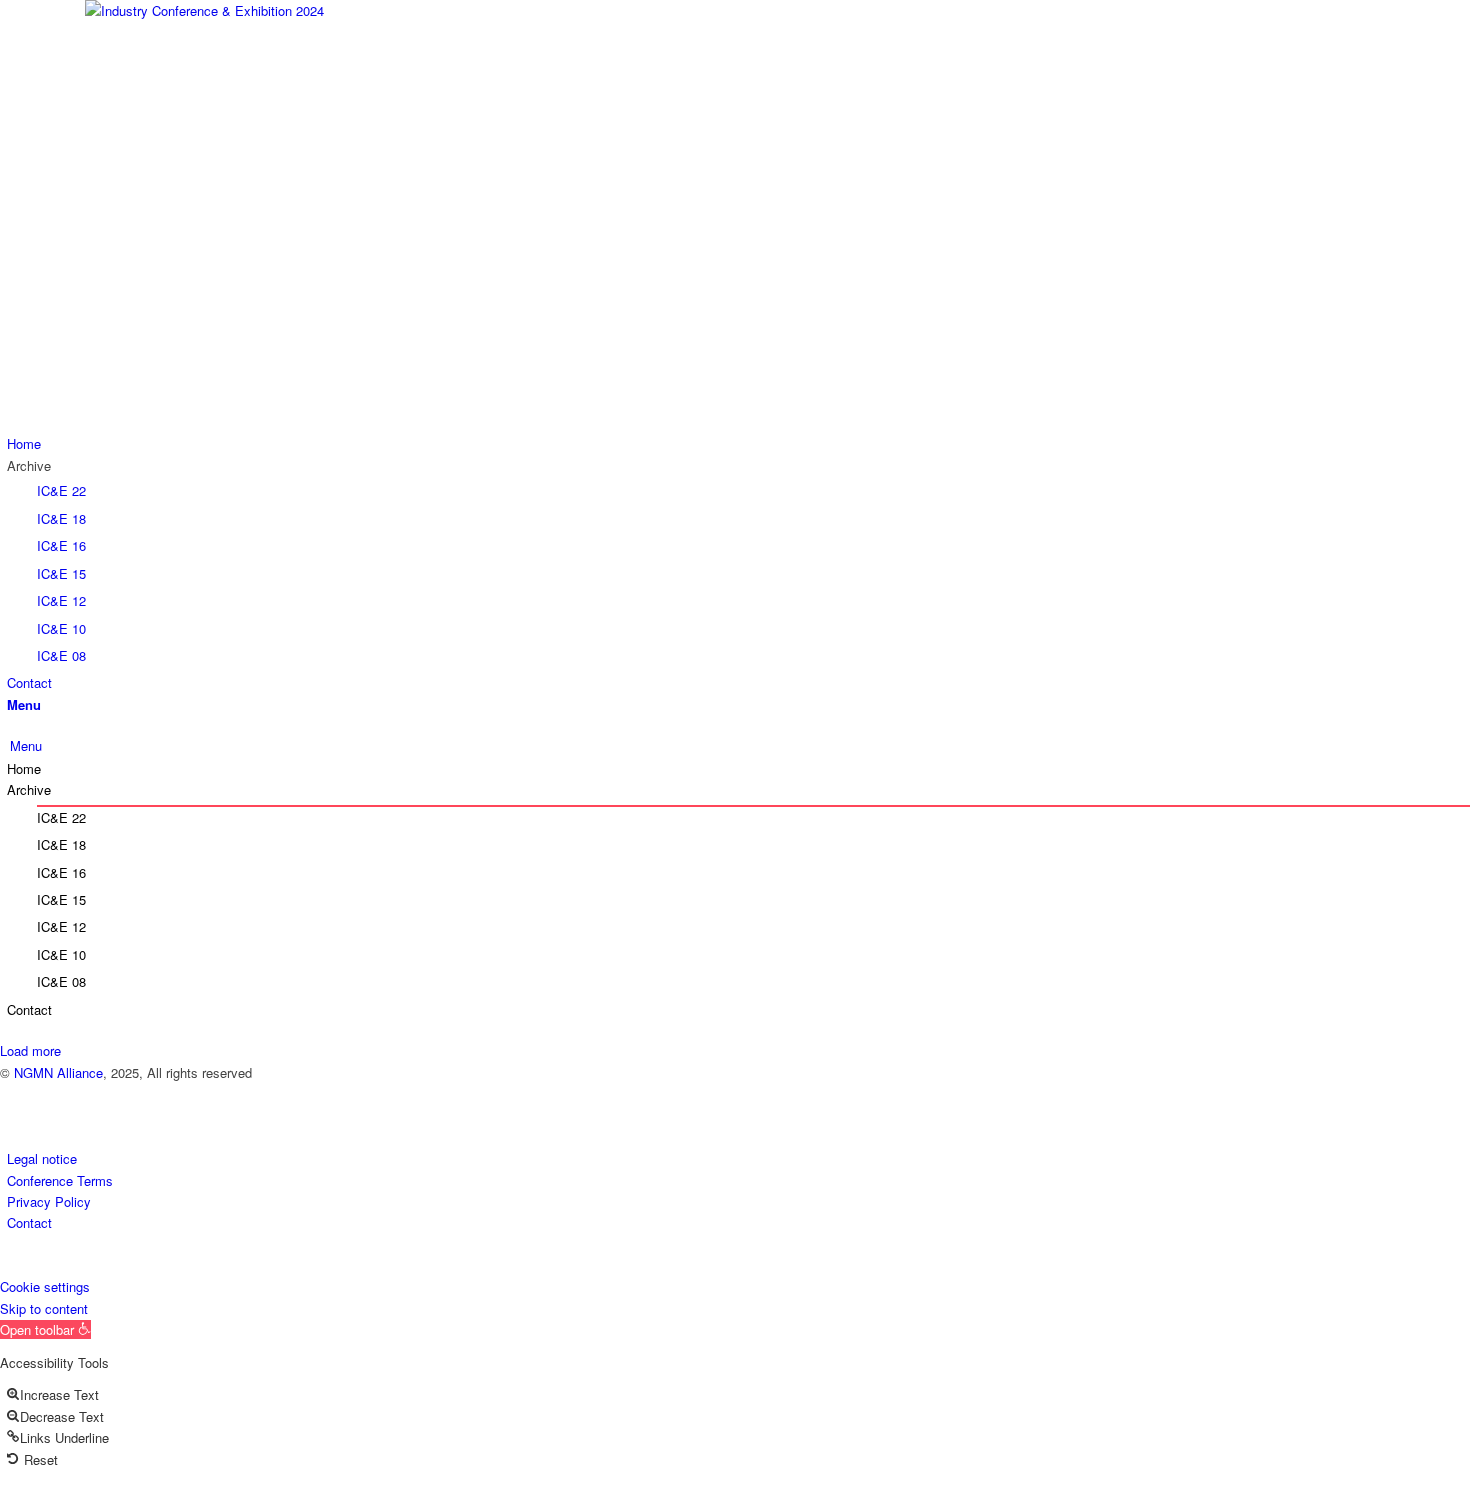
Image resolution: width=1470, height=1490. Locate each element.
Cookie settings (45, 1286)
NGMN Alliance (58, 1072)
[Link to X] (12, 1116)
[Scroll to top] (5, 1264)
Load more (30, 1050)
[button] (45, 1329)
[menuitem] (738, 443)
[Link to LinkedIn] (12, 1093)
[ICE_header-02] (735, 216)
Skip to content (44, 1308)
